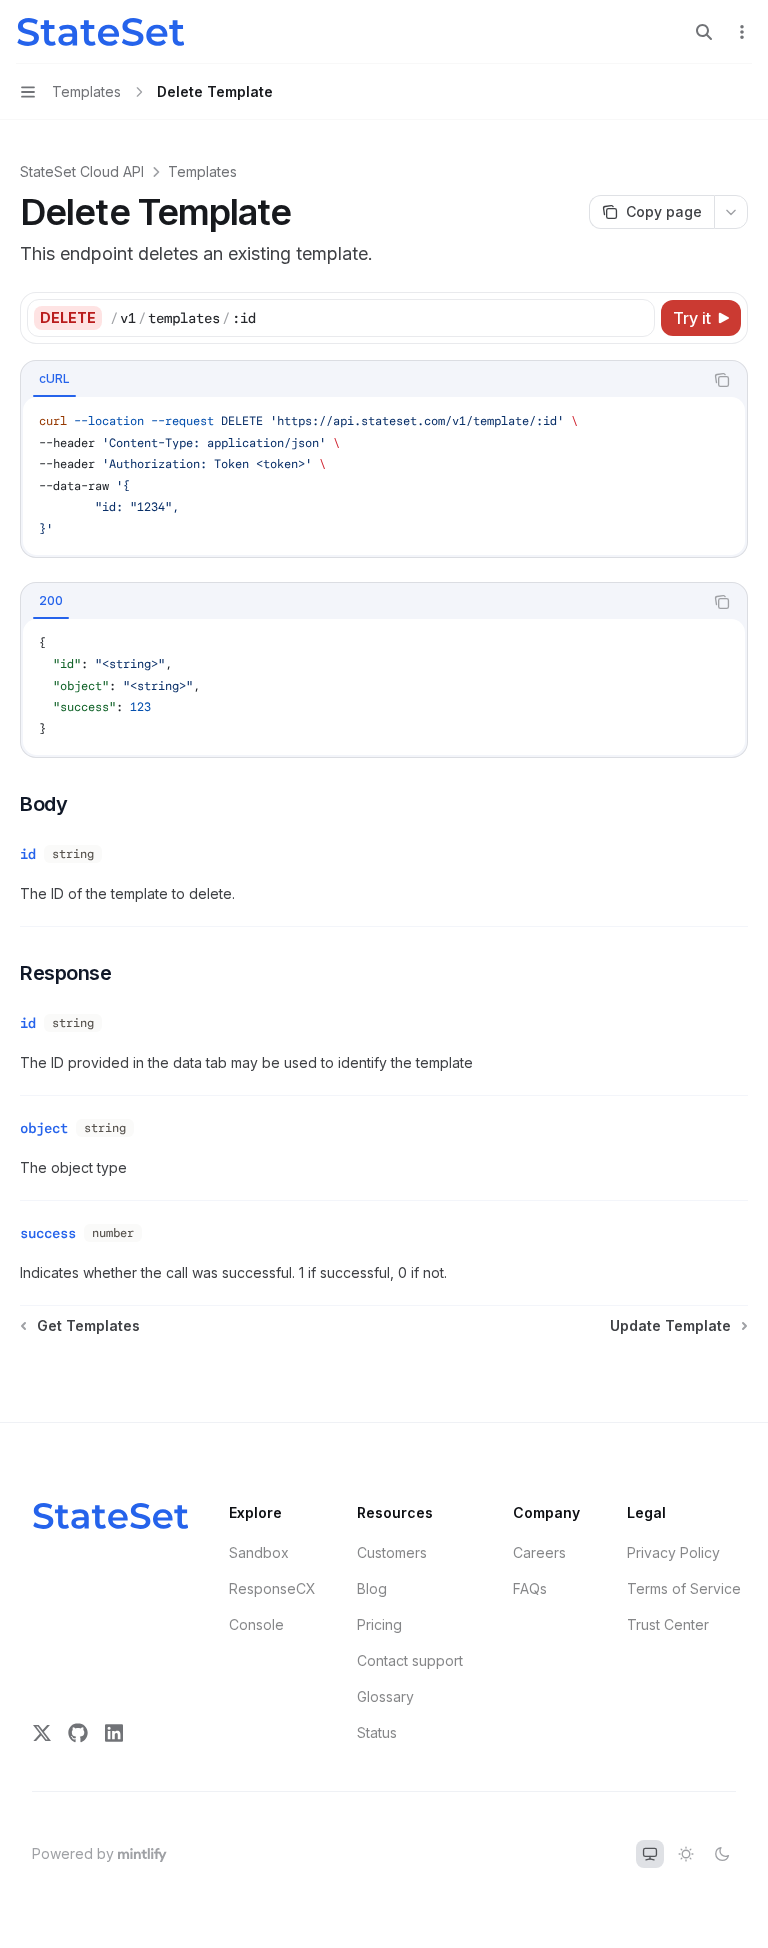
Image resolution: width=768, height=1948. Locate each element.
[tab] (54, 379)
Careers (539, 1552)
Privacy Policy (673, 1552)
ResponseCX (272, 1588)
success (48, 1233)
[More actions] (742, 32)
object (44, 1128)
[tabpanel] (384, 476)
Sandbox (259, 1552)
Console (256, 1624)
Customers (392, 1552)
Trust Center (668, 1624)
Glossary (385, 1696)
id (28, 854)
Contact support (410, 1660)
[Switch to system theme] (650, 1854)
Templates (202, 171)
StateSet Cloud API (82, 171)
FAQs (530, 1588)
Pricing (379, 1624)
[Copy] (636, 318)
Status (377, 1732)
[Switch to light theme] (686, 1854)
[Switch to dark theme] (722, 1854)
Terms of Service (684, 1588)
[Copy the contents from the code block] (722, 380)
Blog (372, 1588)
